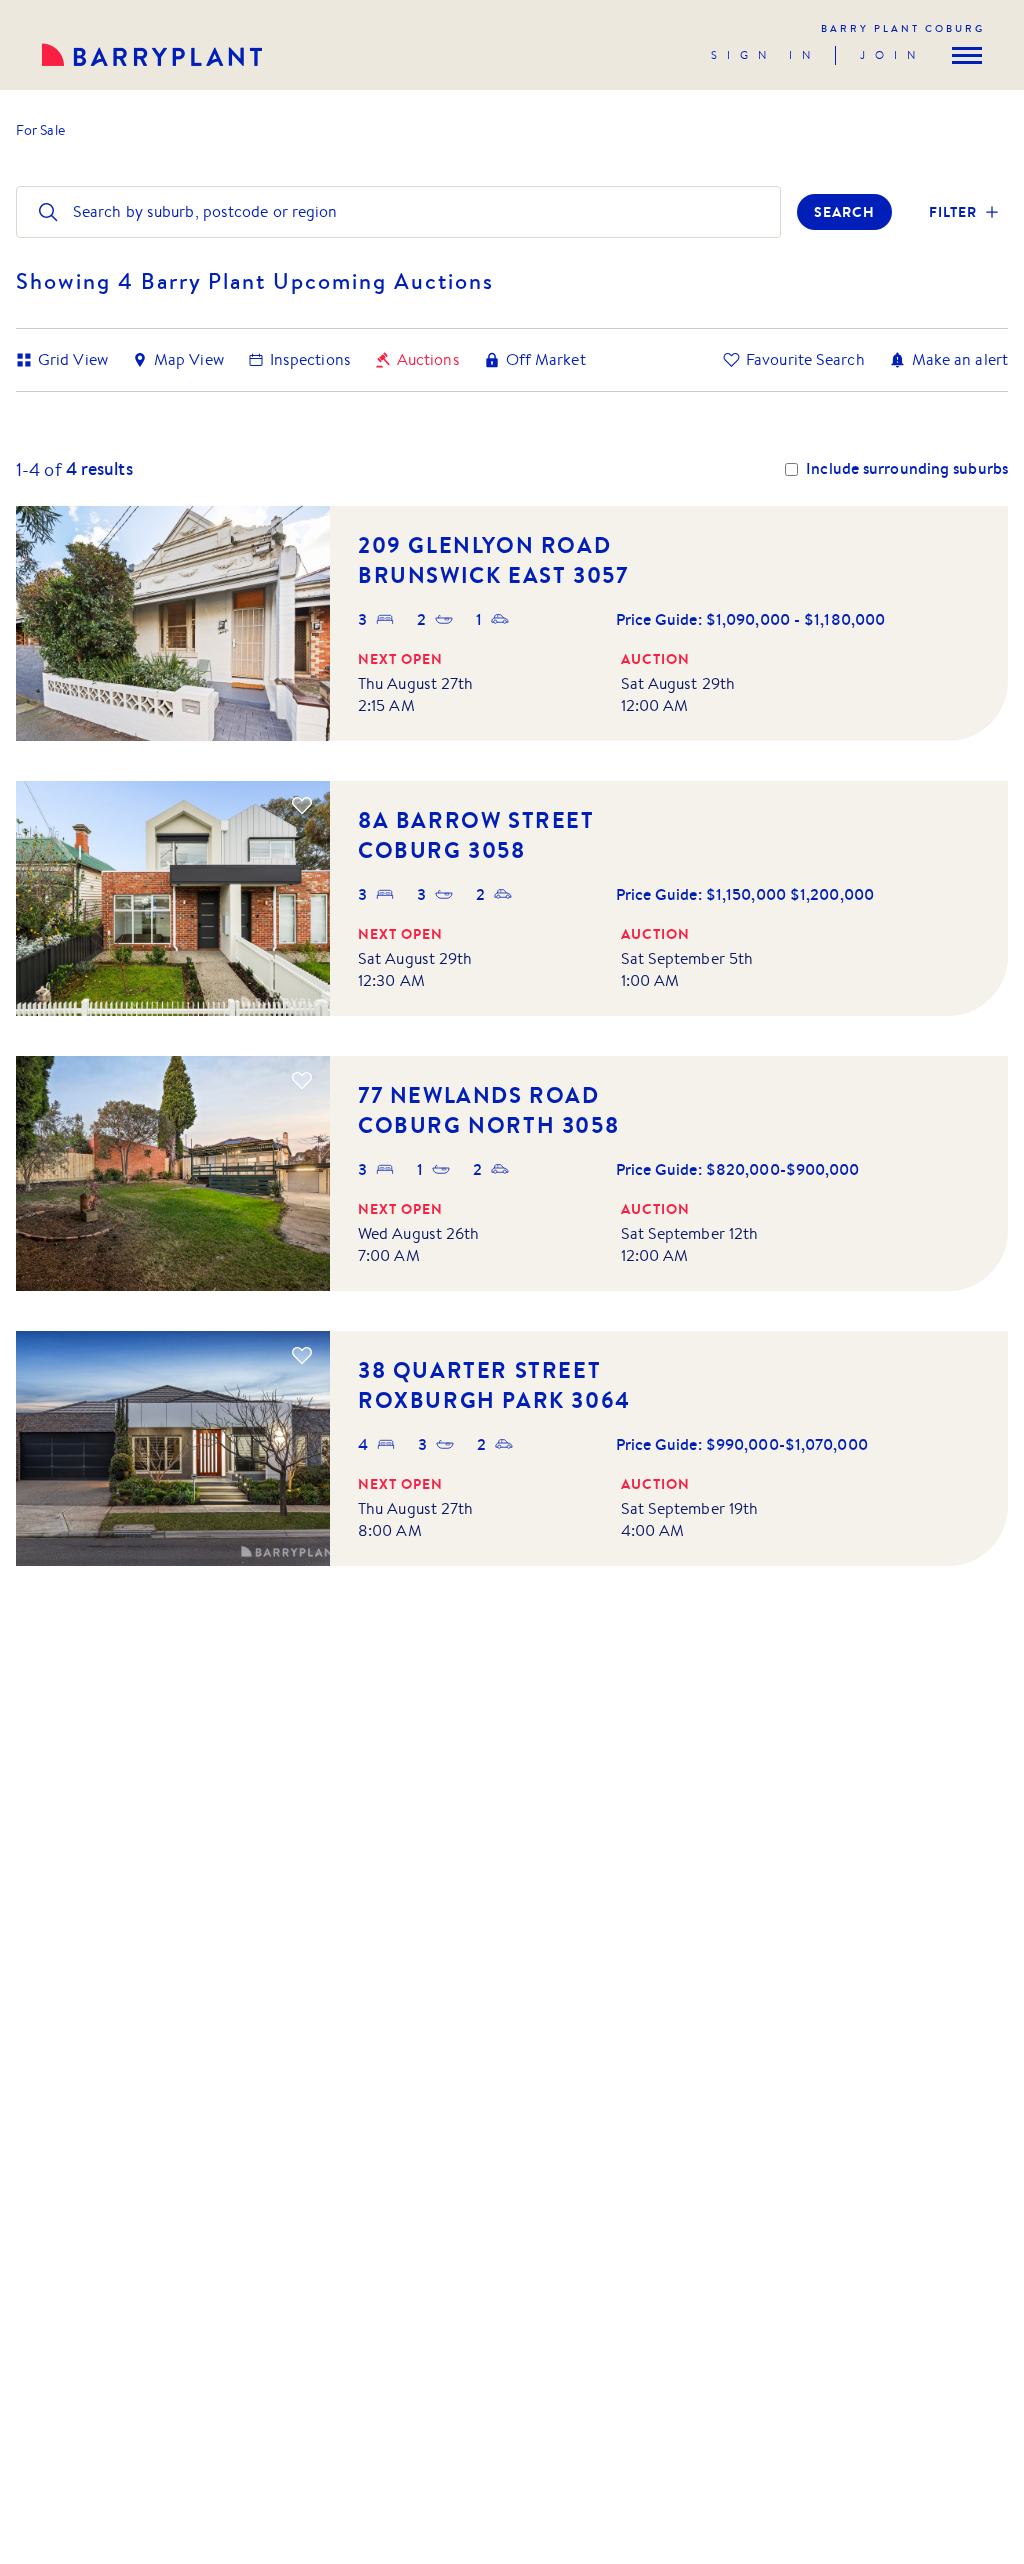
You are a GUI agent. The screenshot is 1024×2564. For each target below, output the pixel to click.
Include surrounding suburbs (907, 468)
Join (892, 55)
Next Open (400, 659)
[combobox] (75, 212)
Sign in (765, 55)
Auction (655, 659)
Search (844, 212)
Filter (953, 212)
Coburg (903, 28)
